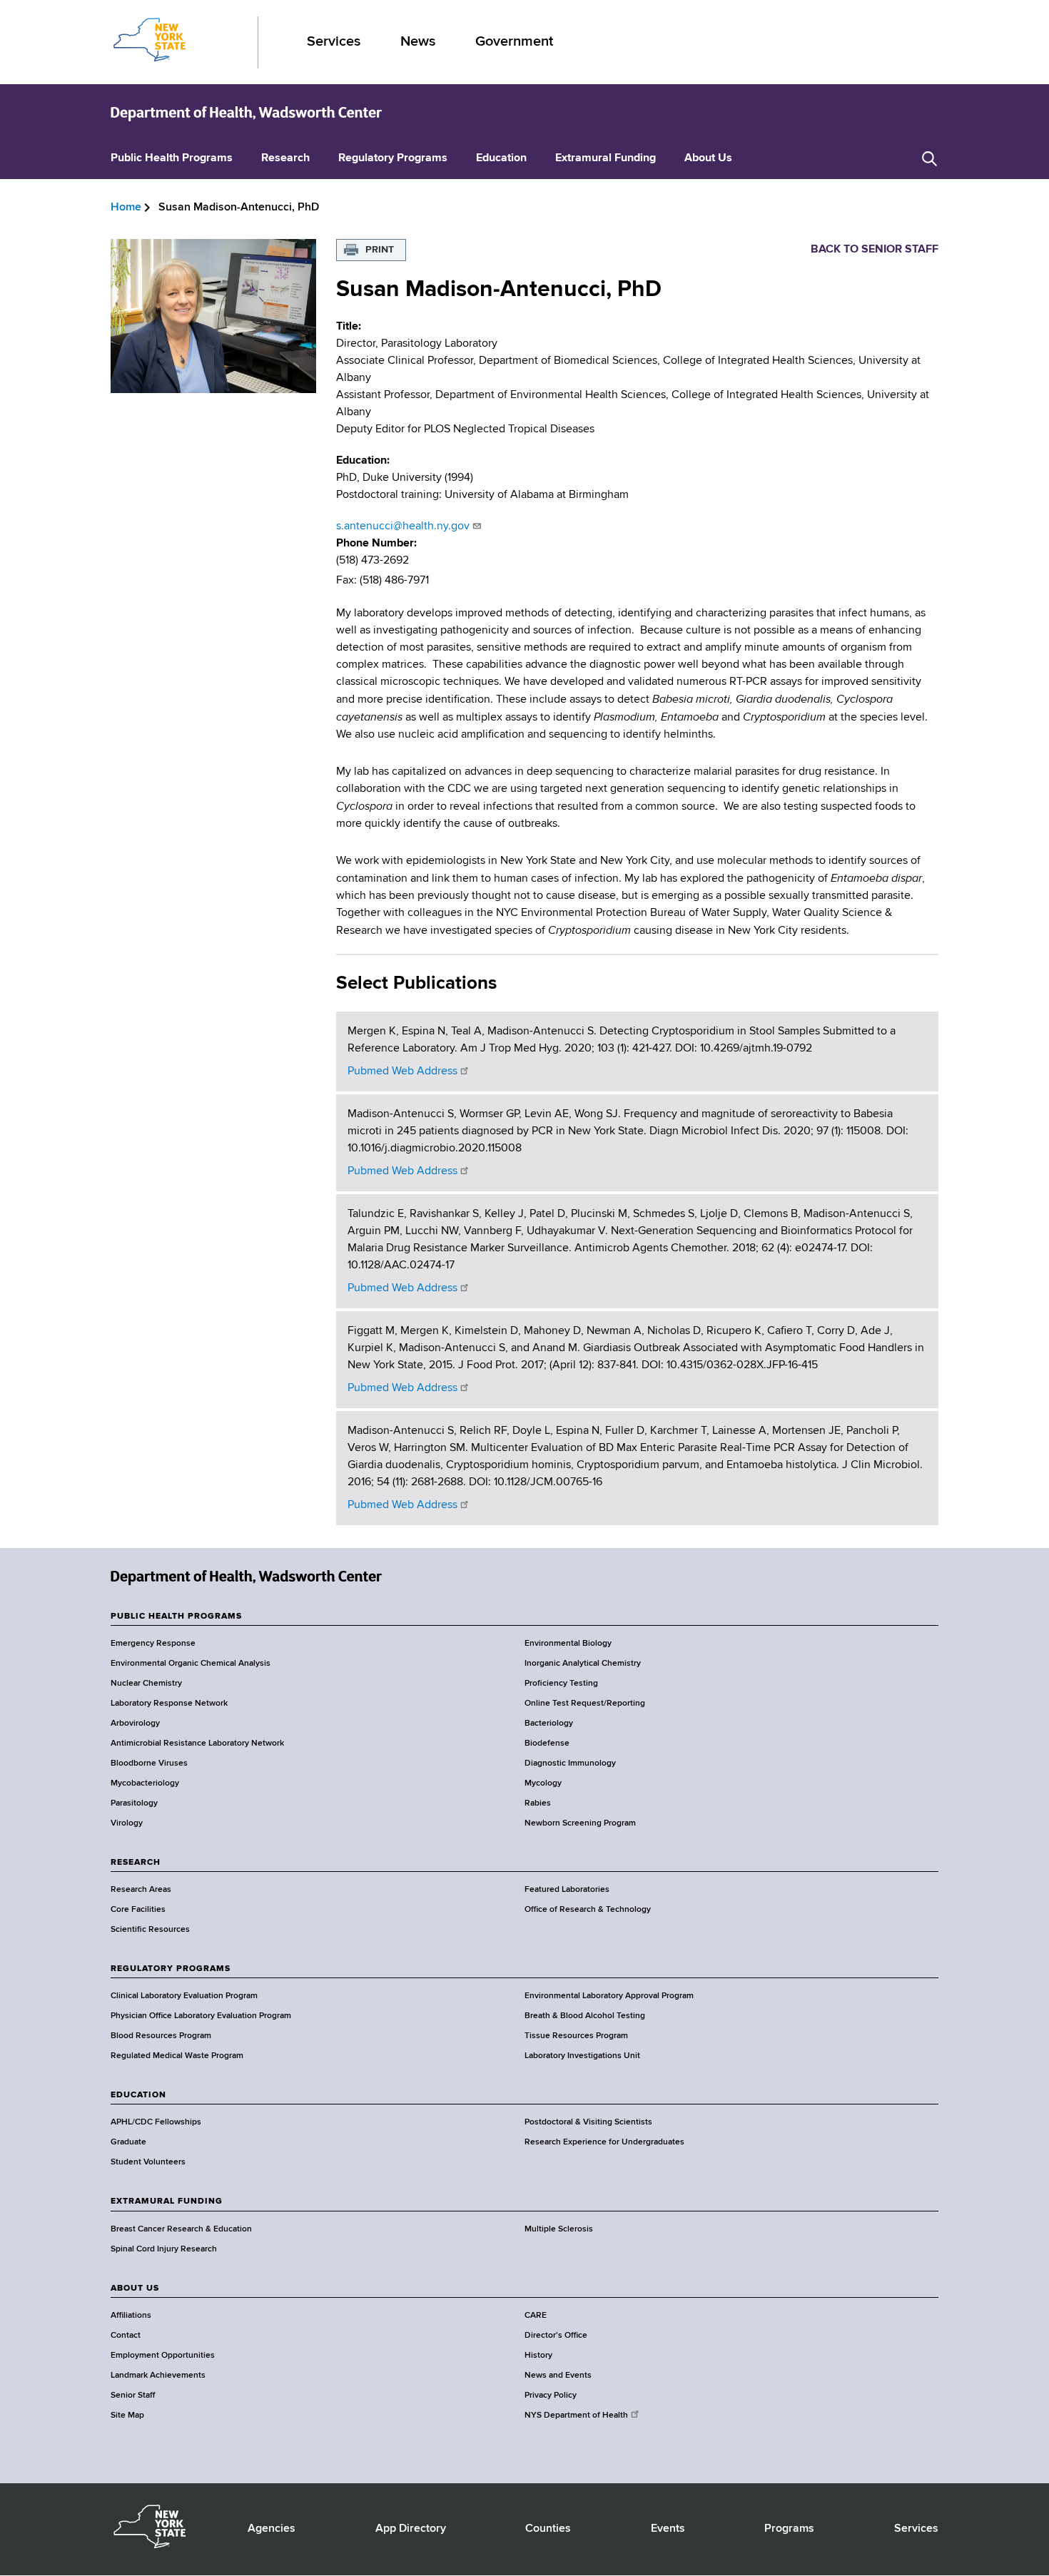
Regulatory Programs (393, 158)
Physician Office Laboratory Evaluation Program (201, 2016)
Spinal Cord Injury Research (164, 2249)
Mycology (543, 1783)
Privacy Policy (551, 2396)
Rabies (538, 1803)
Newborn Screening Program (580, 1823)
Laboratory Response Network (169, 1704)
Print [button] (380, 250)
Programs (789, 2529)
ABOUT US (135, 2289)
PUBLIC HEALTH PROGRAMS (176, 1617)
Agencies (272, 2529)
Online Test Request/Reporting (585, 1704)
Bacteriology (549, 1724)
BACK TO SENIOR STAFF (875, 250)
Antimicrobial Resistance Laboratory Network (197, 1743)
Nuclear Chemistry (146, 1684)
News (418, 42)
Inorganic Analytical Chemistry (583, 1664)
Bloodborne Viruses (149, 1763)
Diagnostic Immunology (570, 1763)
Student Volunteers (148, 2162)
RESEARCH (136, 1863)
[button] (929, 159)
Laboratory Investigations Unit (582, 2056)
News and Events (558, 2376)
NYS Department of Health (576, 2415)
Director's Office (556, 2336)
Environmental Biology (568, 1644)
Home (126, 208)
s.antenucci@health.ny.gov (403, 526)
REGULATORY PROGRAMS (171, 1969)
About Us (708, 158)
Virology (127, 1823)
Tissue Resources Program (576, 2036)
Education (501, 158)
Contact (126, 2336)
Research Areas (141, 1890)
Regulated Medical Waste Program (177, 2056)
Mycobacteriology (145, 1783)
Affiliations (131, 2316)
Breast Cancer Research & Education (181, 2229)
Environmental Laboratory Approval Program (609, 1996)
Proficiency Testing (561, 1684)
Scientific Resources (150, 1930)
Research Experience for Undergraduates (604, 2142)
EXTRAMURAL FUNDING (167, 2201)
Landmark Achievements (158, 2376)
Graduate (128, 2142)
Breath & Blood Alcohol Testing (585, 2016)
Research (285, 158)
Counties (548, 2529)
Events (668, 2529)
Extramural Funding (605, 158)
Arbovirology (135, 1724)
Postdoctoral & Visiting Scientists (588, 2122)
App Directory (411, 2529)
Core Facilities (138, 1910)
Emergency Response (153, 1644)
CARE (536, 2316)
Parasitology (134, 1803)
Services (334, 42)
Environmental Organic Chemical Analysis (191, 1664)
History (538, 2356)
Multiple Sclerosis (559, 2229)
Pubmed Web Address (402, 1071)
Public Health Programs (172, 158)
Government (514, 42)
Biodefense (547, 1743)
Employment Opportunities (163, 2356)
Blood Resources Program (161, 2036)
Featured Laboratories (567, 1890)
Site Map (127, 2415)
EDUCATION (138, 2095)
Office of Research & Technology (588, 1910)
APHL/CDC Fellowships (156, 2122)
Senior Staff (133, 2396)
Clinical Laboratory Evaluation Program (184, 1996)
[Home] (246, 113)
